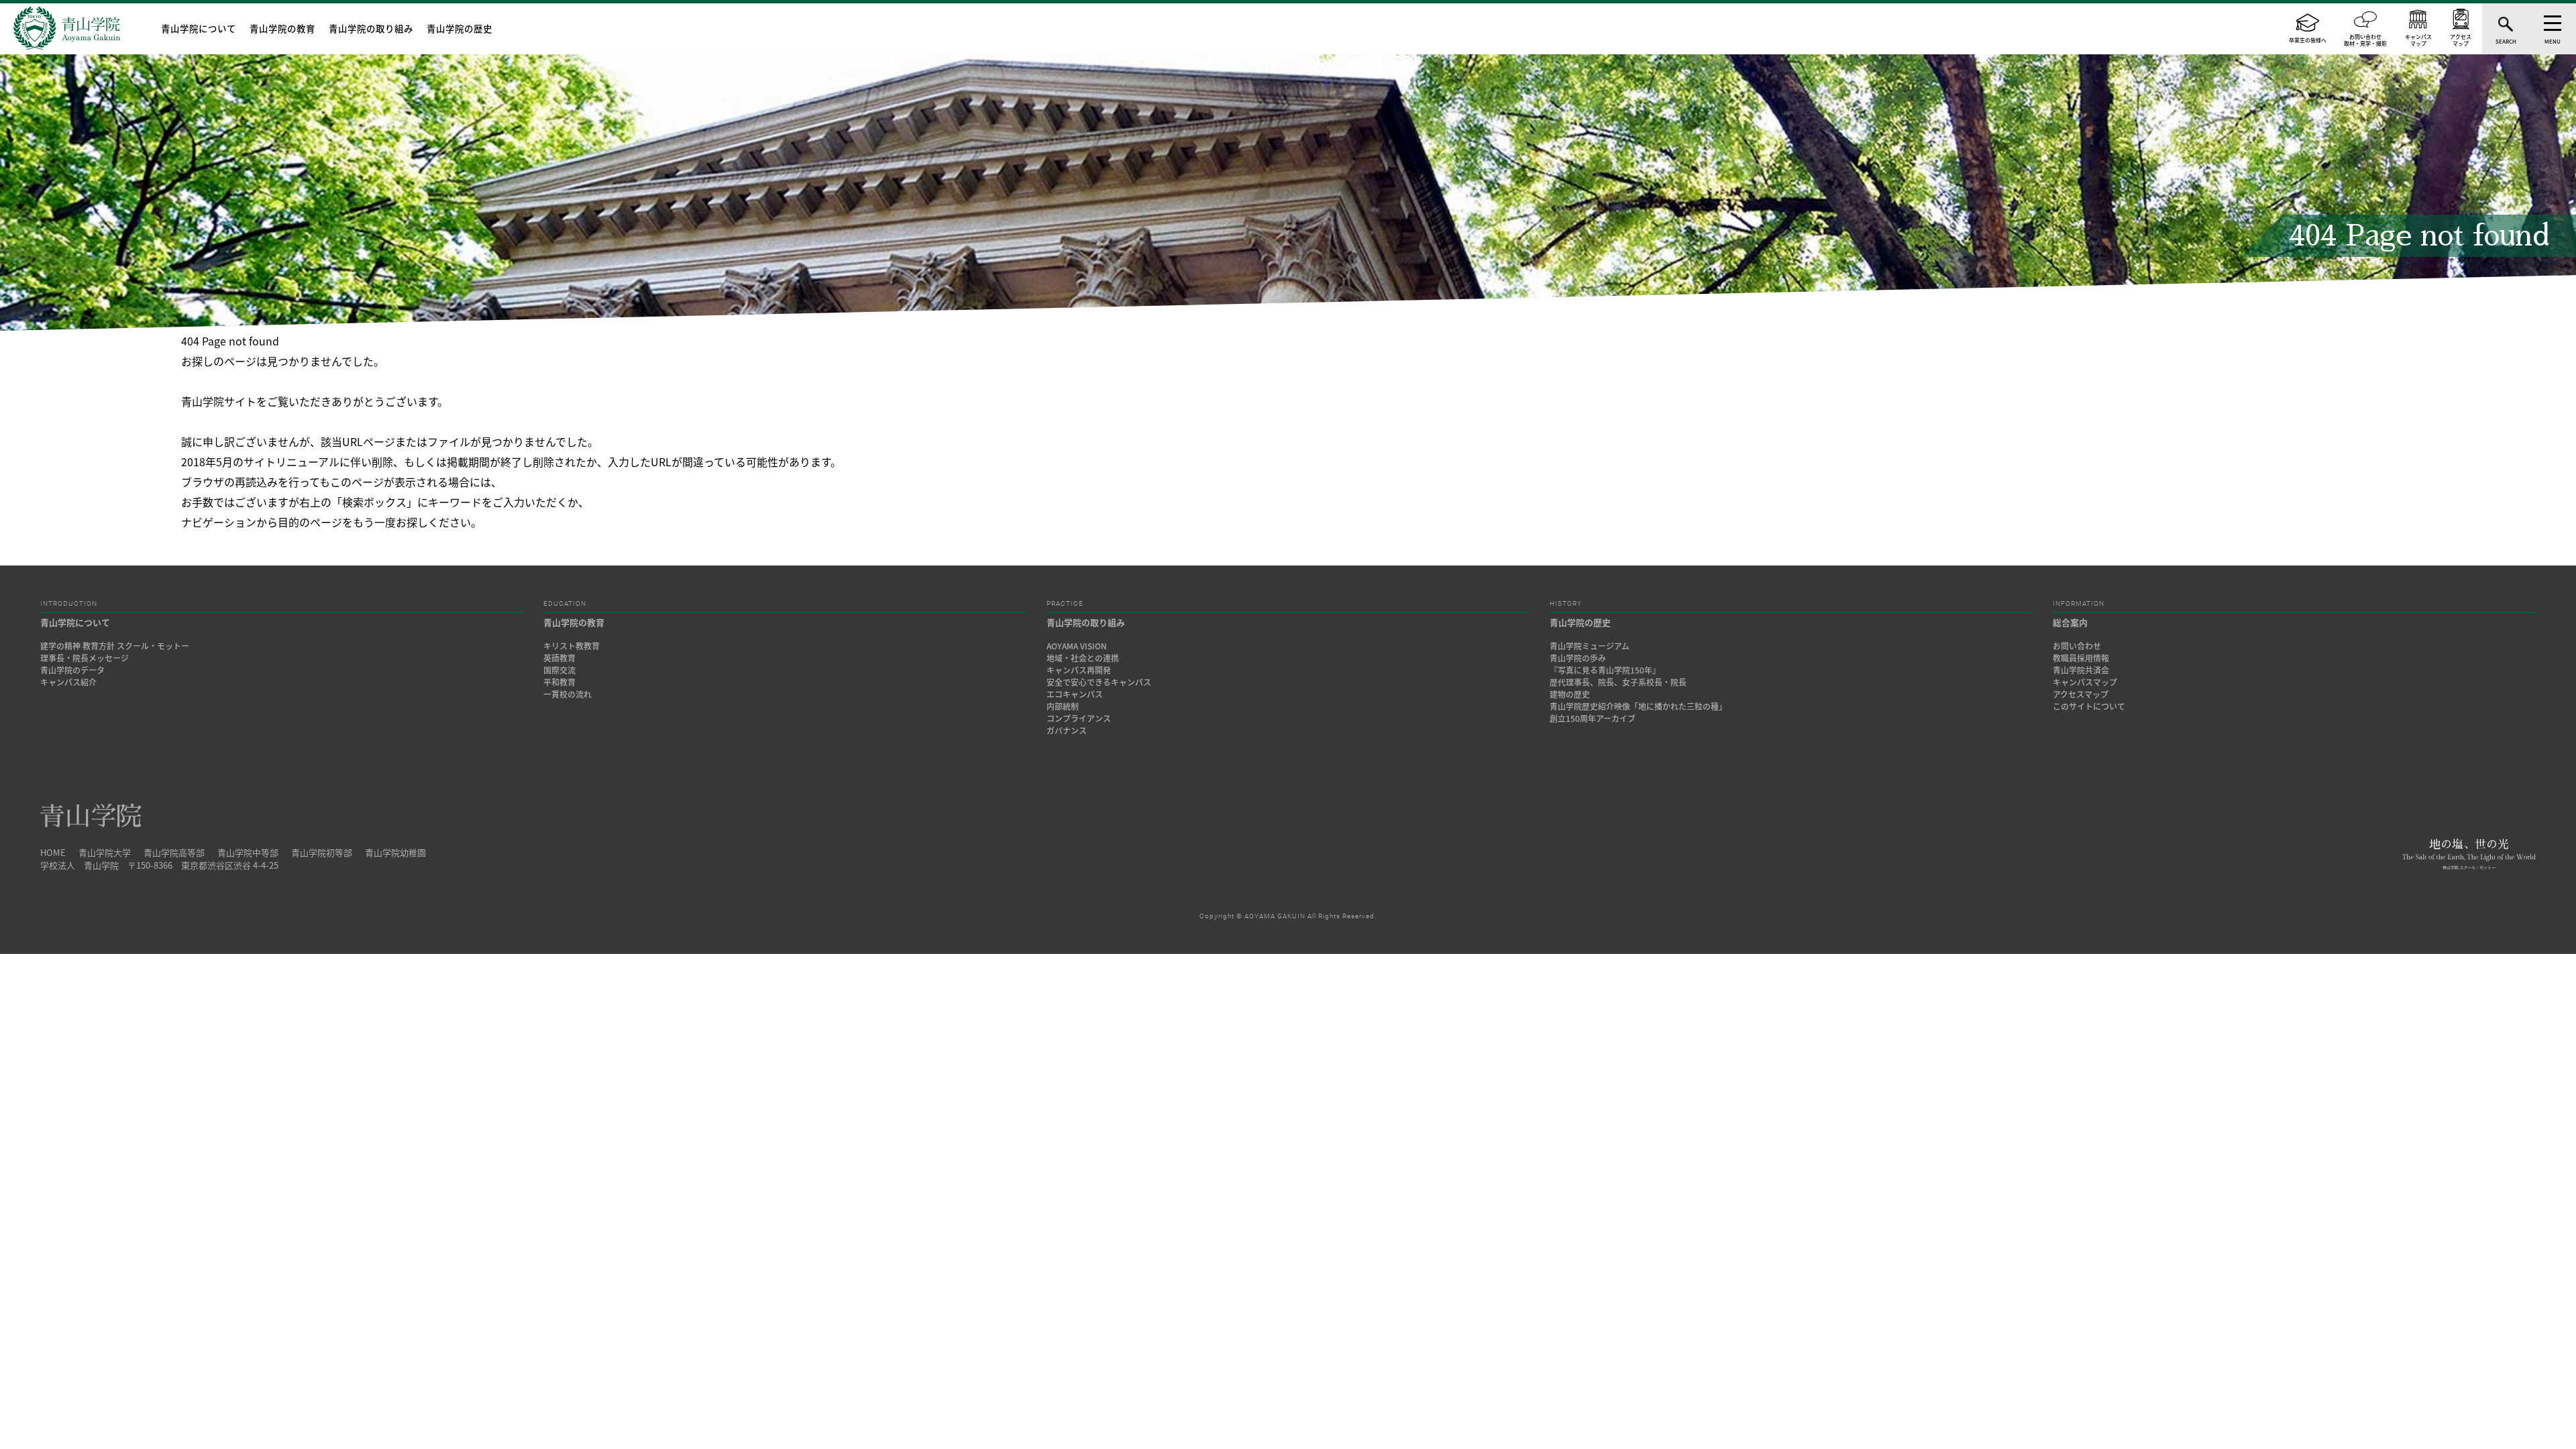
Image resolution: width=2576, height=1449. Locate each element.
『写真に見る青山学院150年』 (1605, 670)
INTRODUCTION (69, 604)
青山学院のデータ (72, 670)
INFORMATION (2079, 604)
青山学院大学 (105, 852)
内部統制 (1063, 706)
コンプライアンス (1079, 718)
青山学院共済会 (2081, 670)
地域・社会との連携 (1083, 658)
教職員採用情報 (2081, 658)
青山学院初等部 (322, 852)
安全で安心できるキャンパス (1099, 682)
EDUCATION (565, 604)
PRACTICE (1065, 604)
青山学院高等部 (174, 852)
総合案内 (2070, 622)
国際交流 (559, 670)
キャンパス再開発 (1079, 670)
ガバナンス (1067, 731)
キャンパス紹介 (68, 682)
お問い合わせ (2077, 646)
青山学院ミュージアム (1590, 646)
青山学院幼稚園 (395, 852)
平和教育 (559, 682)
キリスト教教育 (572, 646)
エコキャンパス (1075, 694)
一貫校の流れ (568, 694)
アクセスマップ (2081, 694)
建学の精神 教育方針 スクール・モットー (115, 646)
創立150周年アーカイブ (1593, 718)
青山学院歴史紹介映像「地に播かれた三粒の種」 (1638, 706)
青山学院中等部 (248, 852)
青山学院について (199, 28)
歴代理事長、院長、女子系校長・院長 (1618, 682)
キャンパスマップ (2085, 682)
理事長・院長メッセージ (89, 658)
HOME (53, 852)
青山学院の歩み (1578, 658)
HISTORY (1566, 604)
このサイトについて (2089, 706)
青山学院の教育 (282, 28)
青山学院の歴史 (460, 28)
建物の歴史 (1570, 694)
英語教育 (559, 658)
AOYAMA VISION (1077, 646)
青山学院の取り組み (371, 28)
